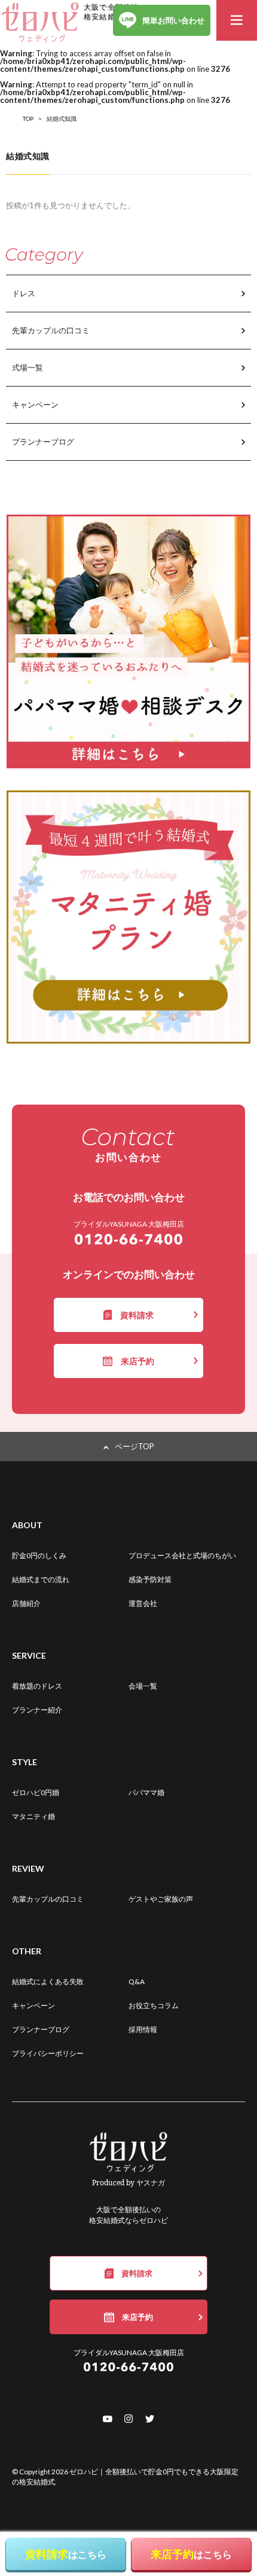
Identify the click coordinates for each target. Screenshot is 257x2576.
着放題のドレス (37, 1686)
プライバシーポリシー (48, 2053)
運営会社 (143, 1603)
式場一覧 (27, 367)
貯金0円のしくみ (39, 1555)
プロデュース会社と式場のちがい (182, 1555)
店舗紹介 (26, 1603)
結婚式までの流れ (41, 1579)
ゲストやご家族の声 (161, 1899)
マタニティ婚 (33, 1816)
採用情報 (143, 2029)
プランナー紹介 (37, 1710)
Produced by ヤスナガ (128, 2183)
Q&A (137, 1982)
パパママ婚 (146, 1792)
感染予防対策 (150, 1579)
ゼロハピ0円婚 (36, 1792)
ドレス (24, 293)
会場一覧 (143, 1686)
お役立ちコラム (154, 2005)
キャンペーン (35, 405)
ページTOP (134, 1446)
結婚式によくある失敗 (48, 1982)
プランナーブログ (43, 442)
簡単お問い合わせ (173, 20)
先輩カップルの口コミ (51, 330)
